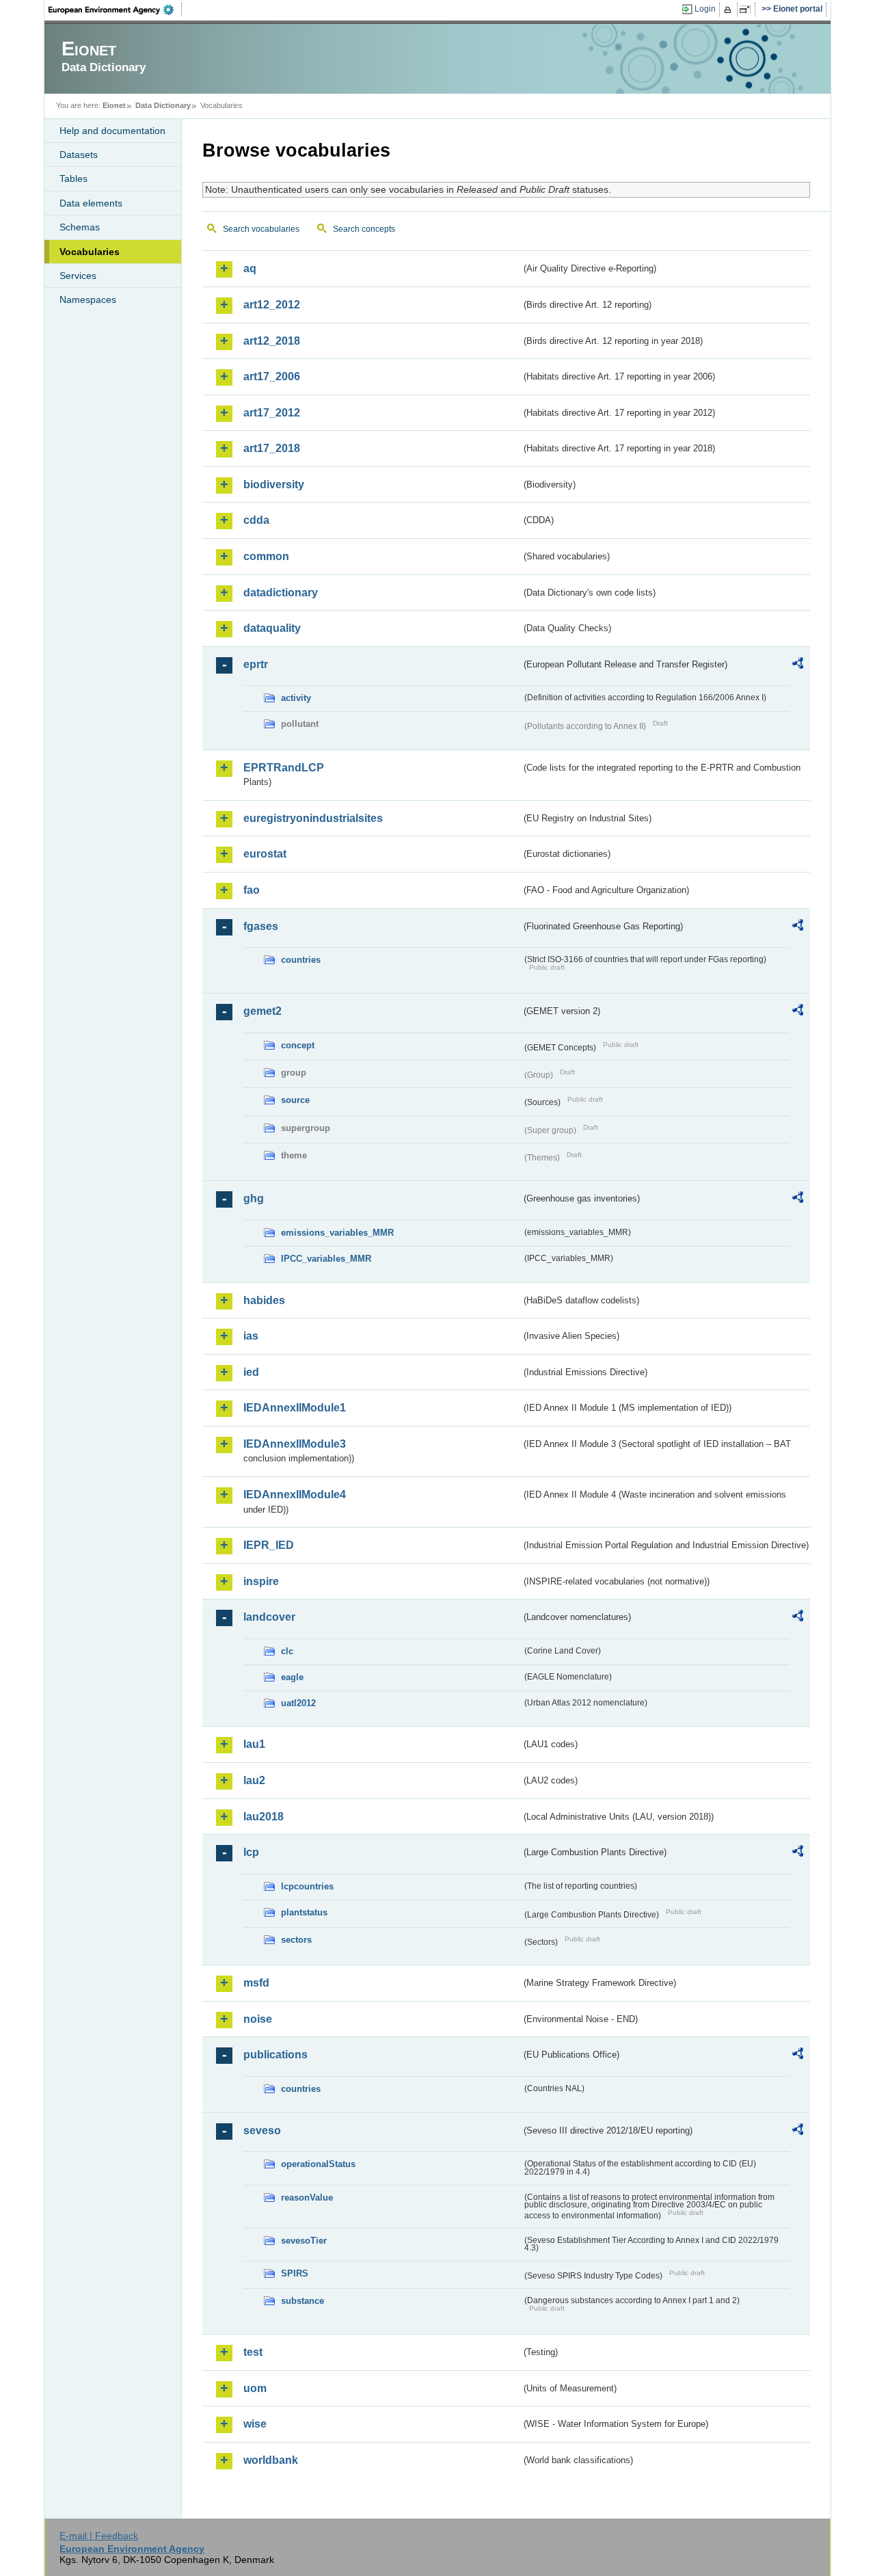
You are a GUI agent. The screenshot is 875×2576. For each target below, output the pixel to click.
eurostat (265, 854)
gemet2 (262, 1011)
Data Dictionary (163, 105)
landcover (269, 1617)
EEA (116, 10)
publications (275, 2055)
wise (255, 2424)
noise (258, 2019)
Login (705, 9)
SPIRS (295, 2273)
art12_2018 (272, 341)
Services (78, 276)
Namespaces (88, 300)
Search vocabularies (261, 229)
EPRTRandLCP (284, 768)
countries (301, 960)
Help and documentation (112, 131)
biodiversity (274, 484)
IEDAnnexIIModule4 (295, 1495)
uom (255, 2388)
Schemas (80, 227)
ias (251, 1336)
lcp (251, 1852)
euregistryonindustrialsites (313, 818)
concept (298, 1045)
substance (302, 2301)
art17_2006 (272, 376)
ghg (254, 1198)
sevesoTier (304, 2241)
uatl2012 (298, 1703)
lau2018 (264, 1817)
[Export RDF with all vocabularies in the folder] (798, 665)
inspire (261, 1581)
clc (287, 1651)
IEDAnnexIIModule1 (295, 1408)
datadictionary (281, 593)
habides (264, 1300)
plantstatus (304, 1912)
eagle (292, 1677)
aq (250, 268)
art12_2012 (272, 305)
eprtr (256, 664)
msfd (256, 1983)
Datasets (79, 155)
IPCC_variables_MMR (326, 1259)
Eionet (114, 105)
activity (296, 698)
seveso (262, 2130)
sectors (296, 1940)
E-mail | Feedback (99, 2536)
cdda (256, 520)
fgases (261, 926)
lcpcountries (307, 1886)
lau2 (254, 1780)
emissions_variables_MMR (337, 1233)
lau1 (254, 1744)
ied (251, 1372)
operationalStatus (318, 2164)
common (266, 556)
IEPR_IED (269, 1545)
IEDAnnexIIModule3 (295, 1444)
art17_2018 (272, 448)
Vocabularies (90, 252)
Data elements (91, 203)
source (295, 1100)
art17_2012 (272, 413)
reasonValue (307, 2197)
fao (252, 890)
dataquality (272, 628)
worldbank (271, 2460)
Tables (73, 178)
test (253, 2352)
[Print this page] (730, 10)
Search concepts (364, 229)
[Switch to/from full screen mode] (748, 10)
